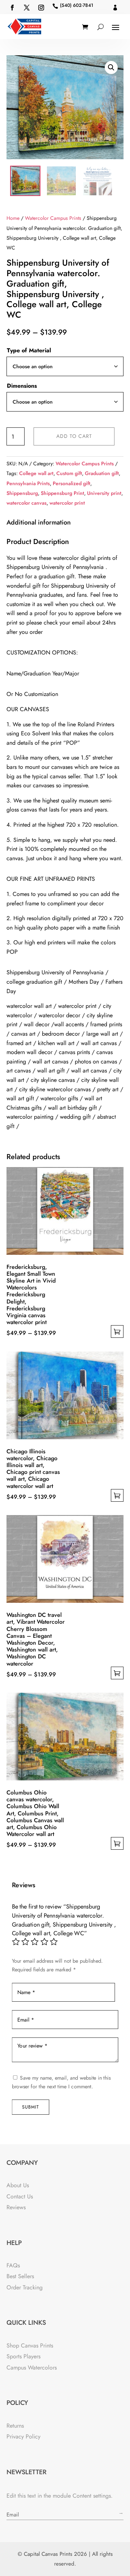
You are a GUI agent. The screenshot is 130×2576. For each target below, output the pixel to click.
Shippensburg (22, 493)
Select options (117, 1331)
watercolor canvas (27, 503)
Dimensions (22, 386)
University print (104, 493)
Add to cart (74, 436)
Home (13, 218)
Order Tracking (25, 2287)
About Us (18, 2185)
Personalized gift (71, 483)
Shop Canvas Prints (30, 2346)
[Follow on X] (27, 8)
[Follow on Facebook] (12, 8)
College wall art (36, 473)
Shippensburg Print (62, 493)
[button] (111, 68)
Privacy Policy (23, 2436)
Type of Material (29, 350)
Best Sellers (20, 2276)
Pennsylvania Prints (28, 483)
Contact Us (20, 2196)
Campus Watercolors (32, 2368)
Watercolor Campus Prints (53, 218)
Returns (15, 2426)
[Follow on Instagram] (41, 8)
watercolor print (67, 503)
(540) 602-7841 (77, 5)
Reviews (16, 2207)
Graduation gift (102, 473)
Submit (31, 2107)
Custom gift (69, 473)
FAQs (13, 2265)
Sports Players (23, 2356)
